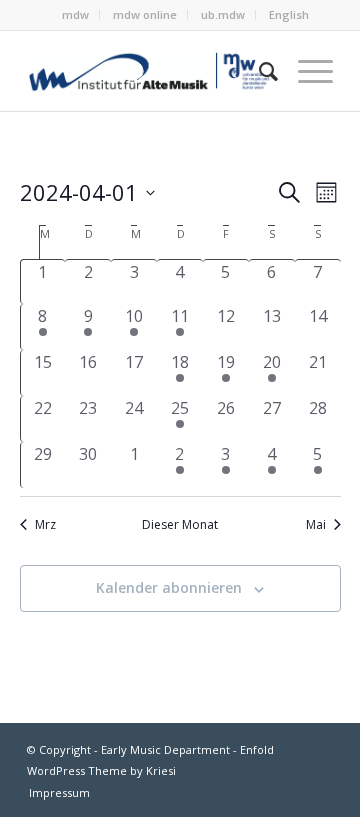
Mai (316, 525)
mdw (75, 14)
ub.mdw (223, 14)
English (289, 14)
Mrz (45, 525)
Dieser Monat (180, 525)
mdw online (145, 14)
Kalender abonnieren (169, 587)
